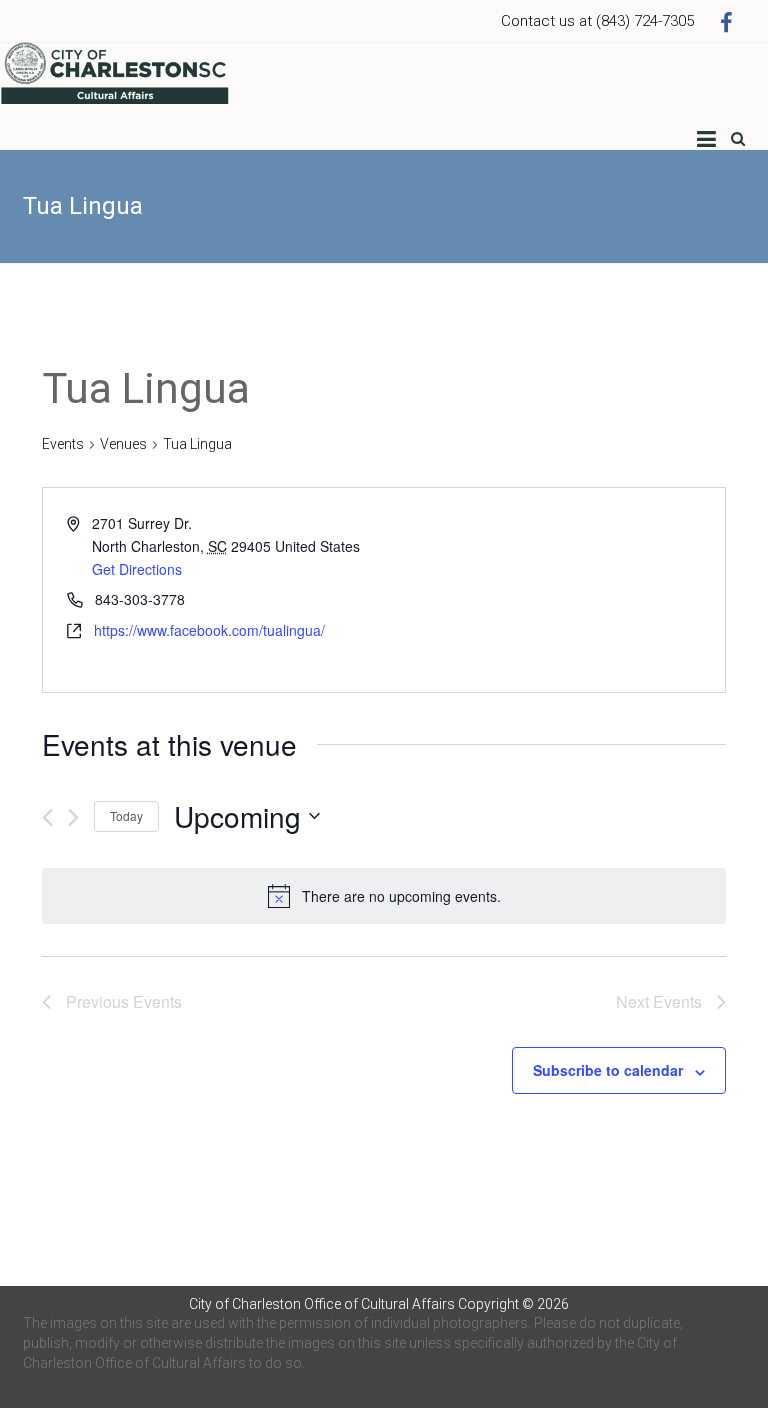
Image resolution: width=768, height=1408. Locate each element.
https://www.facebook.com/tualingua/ (209, 630)
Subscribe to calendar (608, 1070)
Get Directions (137, 569)
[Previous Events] (47, 817)
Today (126, 815)
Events (63, 444)
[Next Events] (73, 817)
